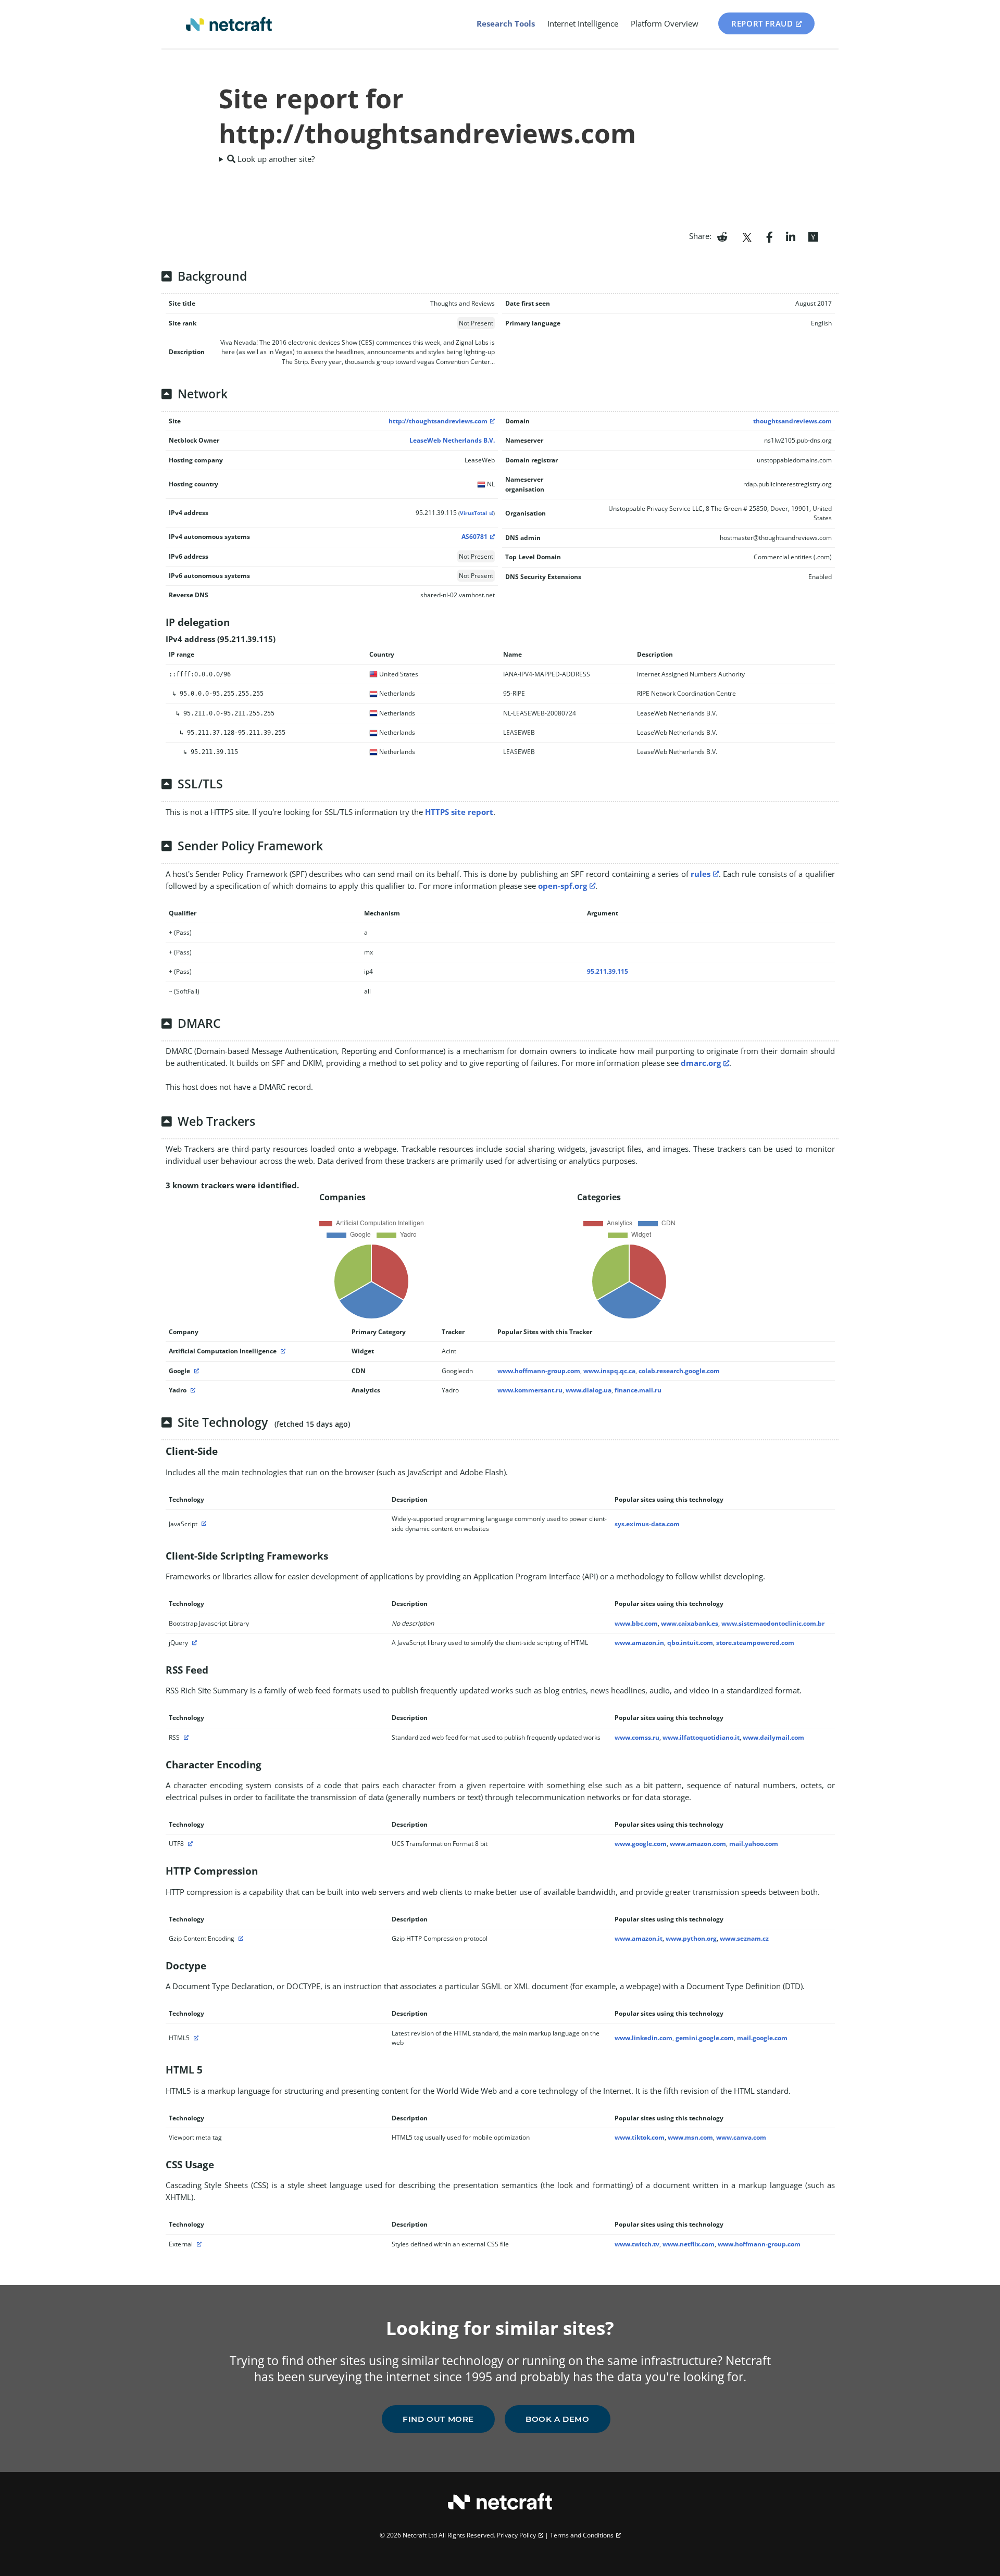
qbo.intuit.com (690, 1643)
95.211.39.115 (608, 971)
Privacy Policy (516, 2535)
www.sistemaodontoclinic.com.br (773, 1623)
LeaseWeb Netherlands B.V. (452, 440)
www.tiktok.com (640, 2137)
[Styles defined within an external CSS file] (198, 2244)
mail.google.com (762, 2038)
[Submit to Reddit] (722, 236)
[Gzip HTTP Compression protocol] (240, 1938)
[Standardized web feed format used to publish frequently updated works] (185, 1737)
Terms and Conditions (582, 2535)
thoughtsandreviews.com (792, 421)
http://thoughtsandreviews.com (438, 421)
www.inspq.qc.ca (609, 1371)
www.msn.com (690, 2137)
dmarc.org (701, 1063)
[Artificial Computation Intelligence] (282, 1351)
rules (701, 874)
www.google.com (641, 1844)
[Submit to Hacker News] (813, 236)
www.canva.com (741, 2137)
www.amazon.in (639, 1643)
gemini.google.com (705, 2038)
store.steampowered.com (755, 1643)
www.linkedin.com (643, 2038)
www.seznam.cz (744, 1938)
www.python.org (691, 1938)
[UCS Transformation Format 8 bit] (189, 1844)
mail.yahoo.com (754, 1844)
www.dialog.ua (589, 1390)
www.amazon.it (639, 1938)
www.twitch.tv (637, 2244)
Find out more (438, 2419)
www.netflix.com (689, 2244)
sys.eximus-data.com (647, 1524)
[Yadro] (192, 1390)
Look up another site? (275, 159)
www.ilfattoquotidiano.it (701, 1737)
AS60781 (474, 537)
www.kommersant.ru (530, 1390)
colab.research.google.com (679, 1371)
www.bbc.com (636, 1623)
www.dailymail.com (773, 1737)
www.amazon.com (698, 1844)
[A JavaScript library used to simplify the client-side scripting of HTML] (193, 1643)
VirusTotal (473, 513)
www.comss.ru (637, 1737)
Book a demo (558, 2419)
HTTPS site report (459, 812)
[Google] (195, 1371)
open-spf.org (562, 886)
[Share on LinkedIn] (791, 236)
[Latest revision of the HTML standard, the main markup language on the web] (195, 2038)
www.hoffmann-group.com (539, 1371)
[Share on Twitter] (747, 236)
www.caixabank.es (690, 1623)
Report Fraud (762, 23)
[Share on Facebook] (770, 236)
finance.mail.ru (638, 1390)
